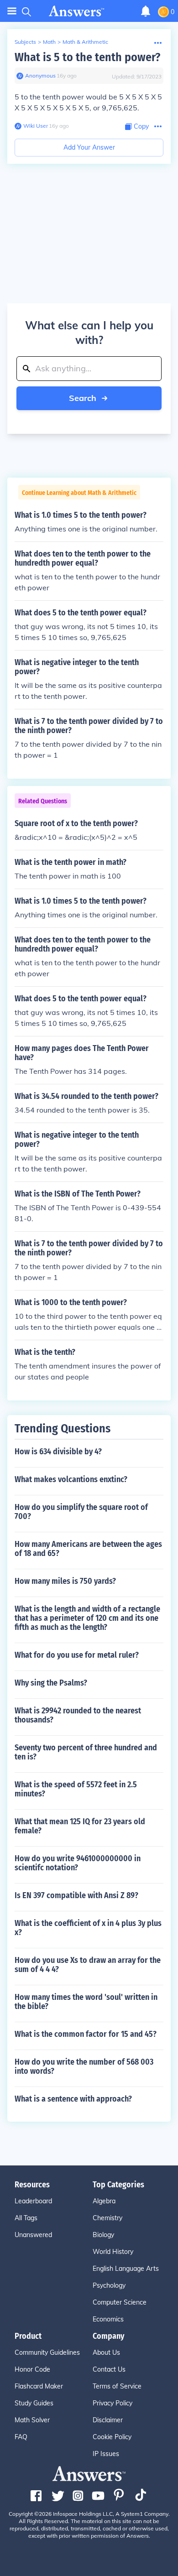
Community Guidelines (47, 2352)
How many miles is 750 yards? (65, 1581)
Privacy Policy (113, 2403)
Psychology (109, 2285)
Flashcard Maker (39, 2386)
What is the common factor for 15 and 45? (86, 2034)
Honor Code (32, 2369)
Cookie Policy (112, 2437)
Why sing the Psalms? (51, 1683)
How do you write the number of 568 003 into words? (84, 2066)
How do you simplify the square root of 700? (81, 1512)
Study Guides (34, 2403)
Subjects (25, 42)
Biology (103, 2235)
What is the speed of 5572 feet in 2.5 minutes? (76, 1789)
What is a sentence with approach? (73, 2099)
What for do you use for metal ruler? (77, 1655)
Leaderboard (33, 2201)
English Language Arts (126, 2269)
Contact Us (109, 2369)
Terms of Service (117, 2386)
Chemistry (107, 2218)
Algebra (104, 2201)
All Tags (26, 2218)
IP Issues (106, 2454)
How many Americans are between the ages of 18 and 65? (88, 1549)
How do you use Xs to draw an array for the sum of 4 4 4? (88, 1965)
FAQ (21, 2437)
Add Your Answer (89, 147)
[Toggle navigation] (12, 11)
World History (113, 2252)
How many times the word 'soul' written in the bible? (86, 2002)
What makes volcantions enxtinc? (71, 1479)
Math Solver (32, 2420)
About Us (106, 2352)
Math (49, 42)
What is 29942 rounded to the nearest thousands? (78, 1715)
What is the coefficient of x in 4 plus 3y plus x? (88, 1928)
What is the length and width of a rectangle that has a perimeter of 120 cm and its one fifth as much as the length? (87, 1618)
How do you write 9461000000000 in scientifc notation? (78, 1863)
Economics (108, 2319)
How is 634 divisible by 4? (58, 1452)
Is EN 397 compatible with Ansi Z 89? (76, 1895)
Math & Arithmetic (85, 42)
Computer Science (120, 2302)
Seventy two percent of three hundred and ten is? (86, 1752)
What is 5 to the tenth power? (87, 57)
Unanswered (33, 2235)
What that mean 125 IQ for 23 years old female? (80, 1826)
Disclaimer (108, 2420)
